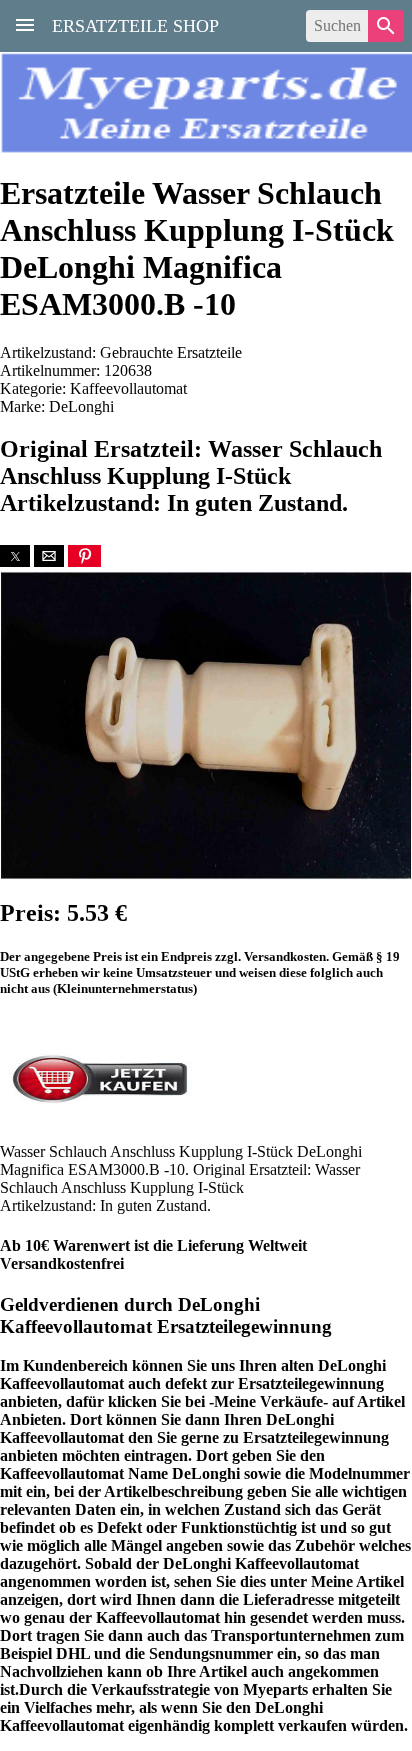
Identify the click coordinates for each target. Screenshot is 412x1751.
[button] (15, 556)
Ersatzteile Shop (135, 24)
